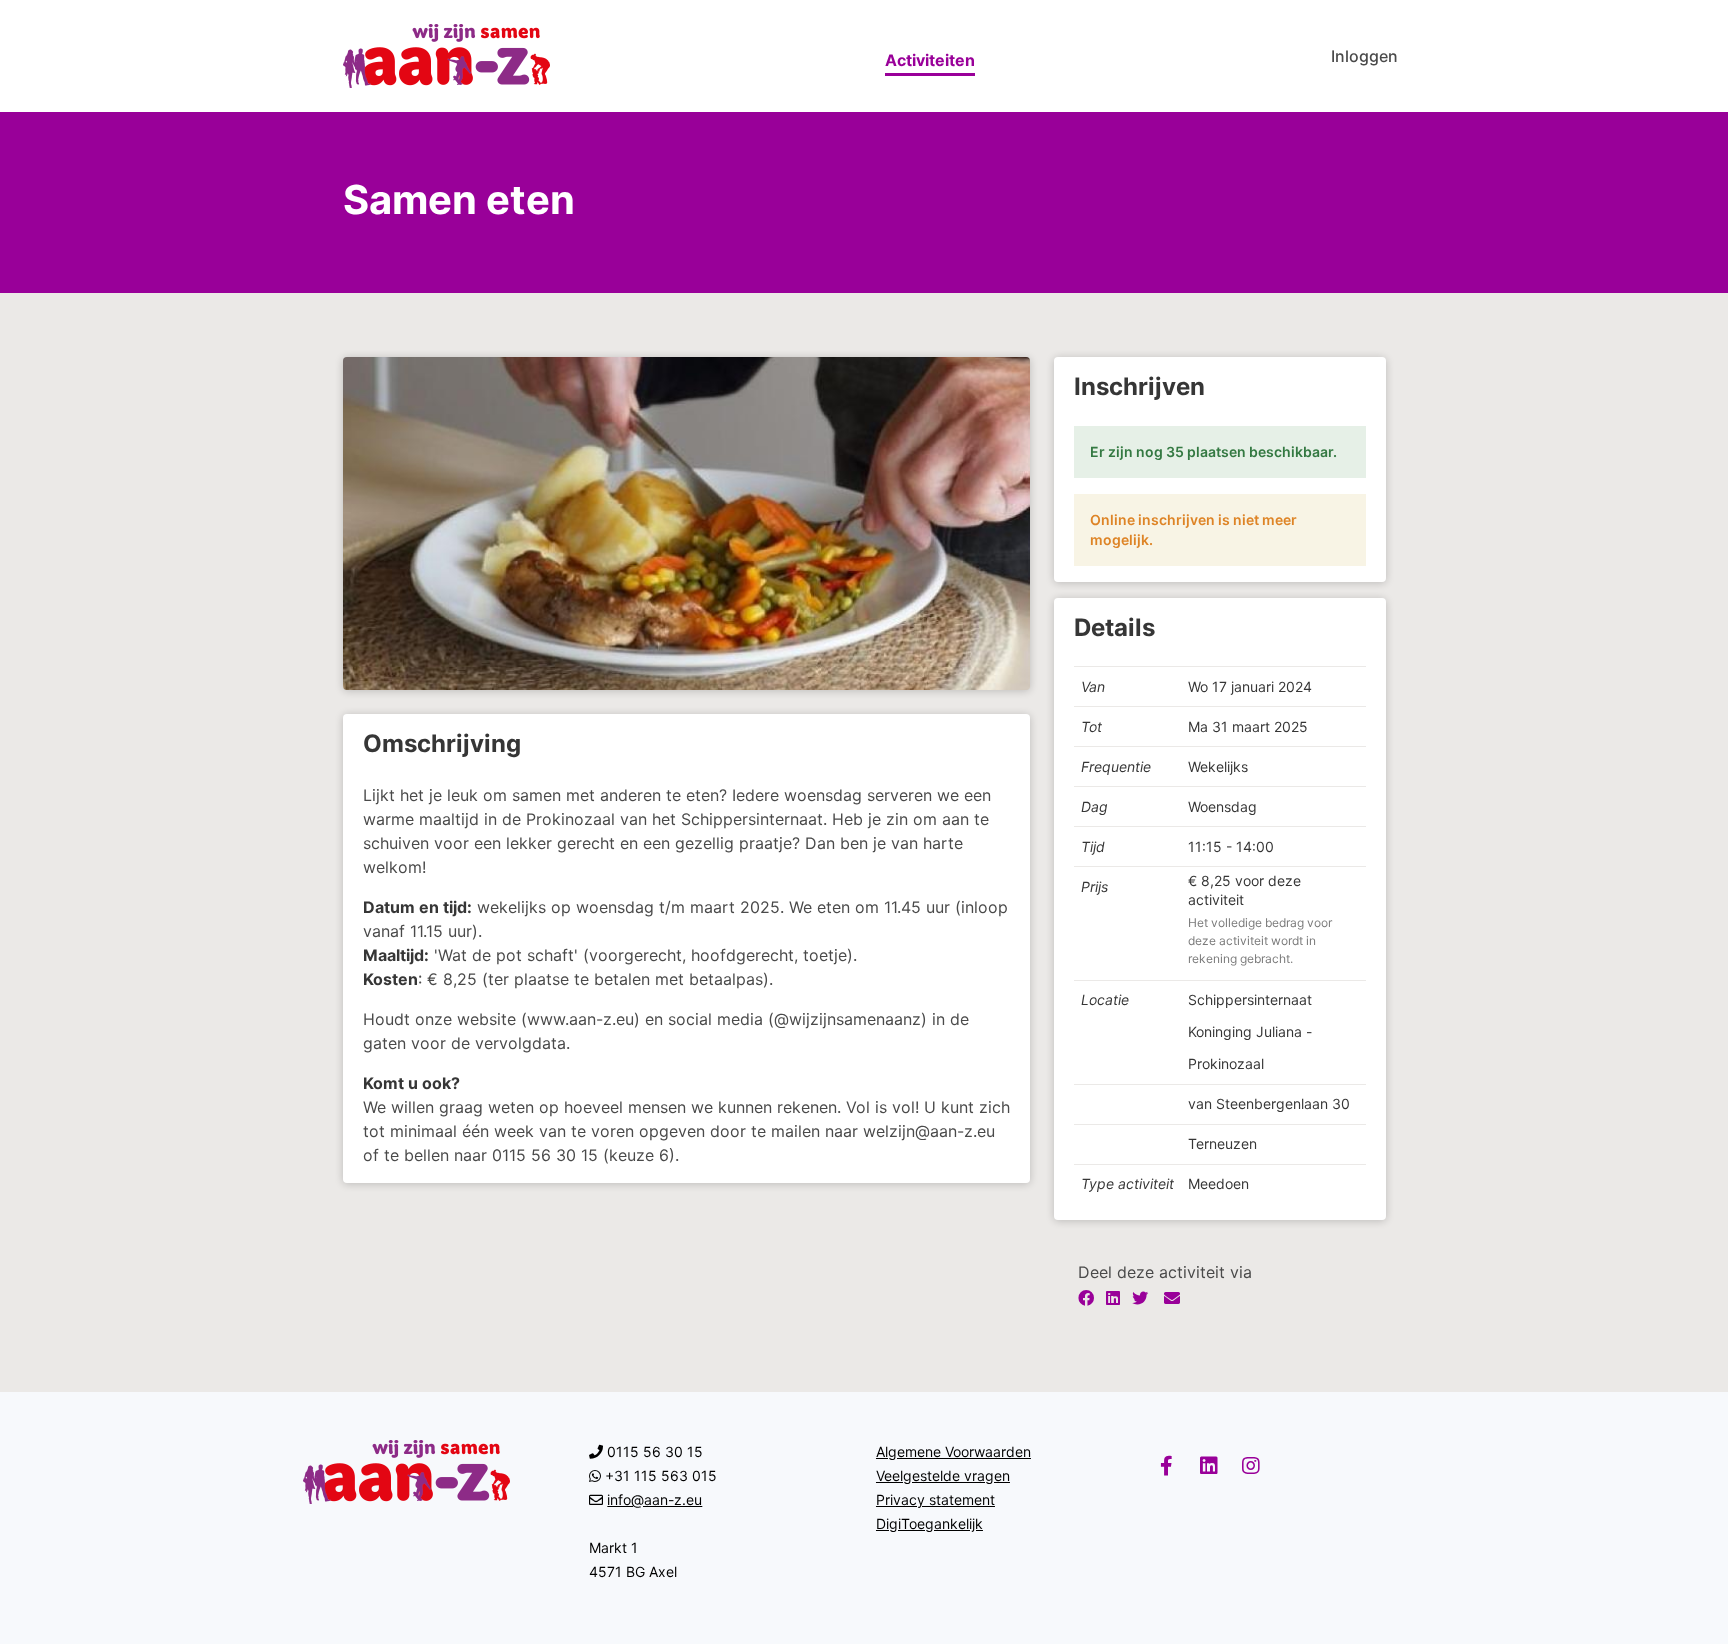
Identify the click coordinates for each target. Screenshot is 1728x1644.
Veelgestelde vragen (943, 1475)
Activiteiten (930, 60)
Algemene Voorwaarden (953, 1451)
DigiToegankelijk (929, 1523)
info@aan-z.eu (654, 1499)
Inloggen (1364, 56)
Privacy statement (935, 1499)
